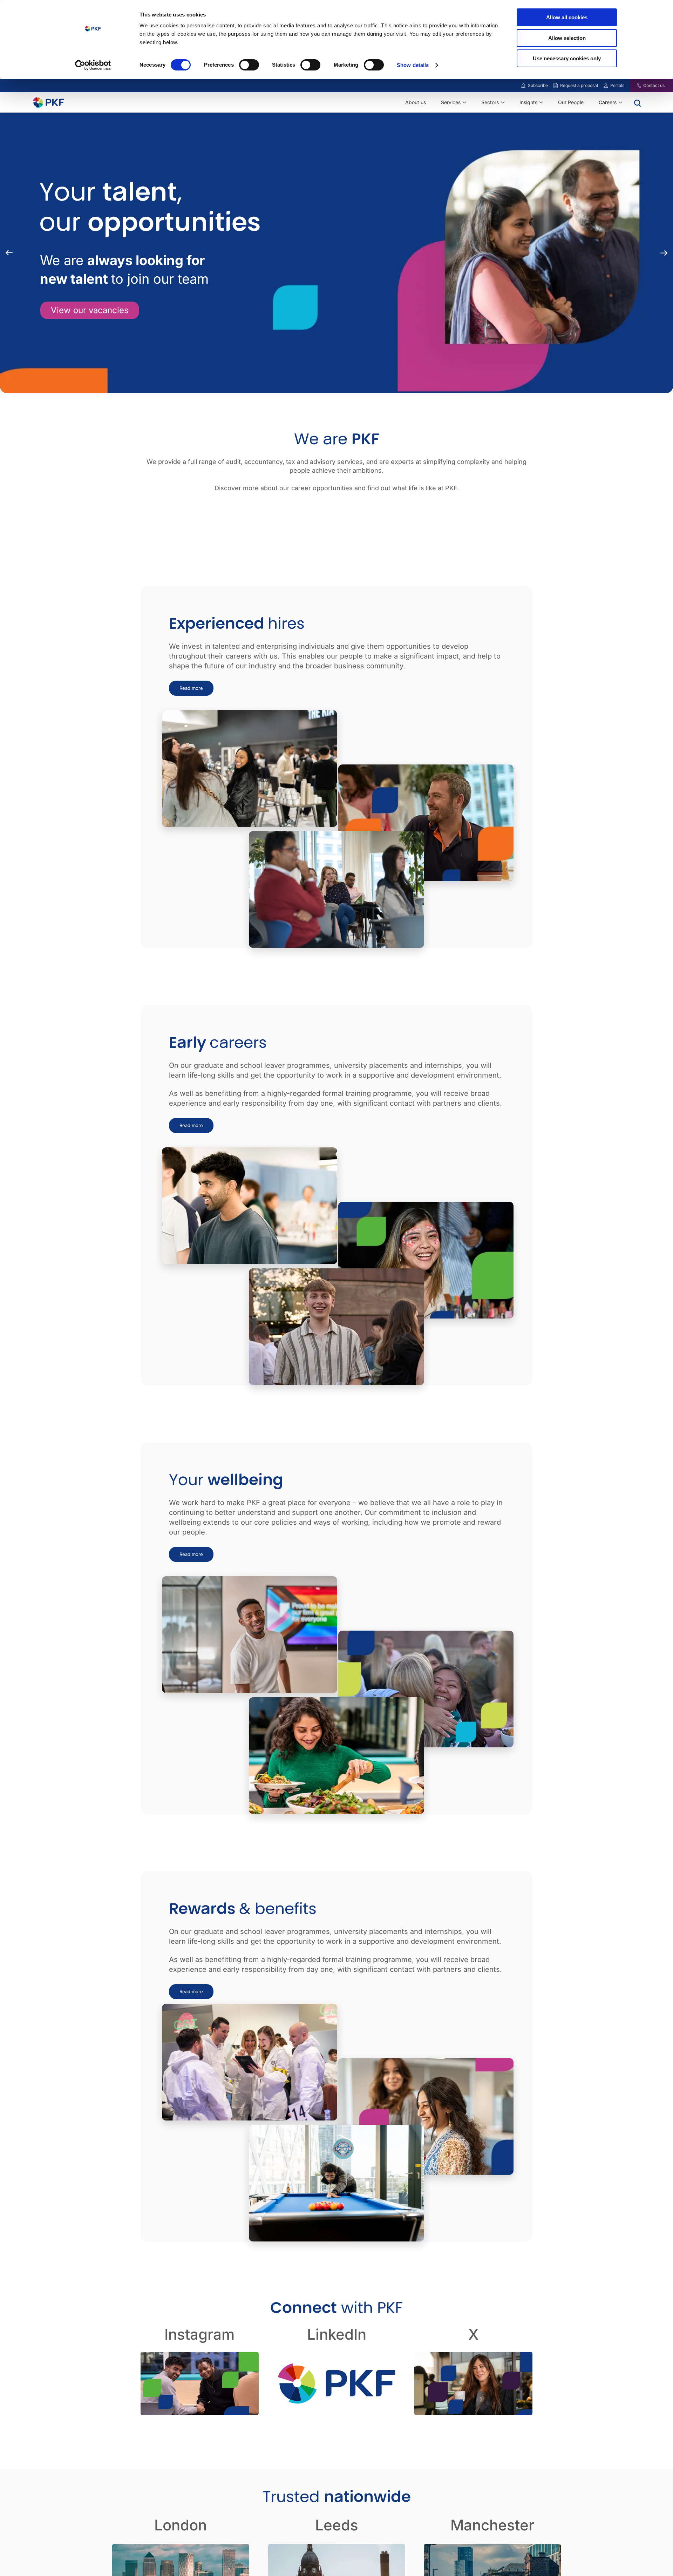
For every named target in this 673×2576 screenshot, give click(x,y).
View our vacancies (90, 310)
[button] (664, 253)
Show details (413, 65)
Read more (191, 688)
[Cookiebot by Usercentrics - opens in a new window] (93, 65)
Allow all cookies (567, 17)
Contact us (654, 85)
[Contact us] (635, 86)
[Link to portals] (606, 86)
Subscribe (538, 85)
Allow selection (567, 38)
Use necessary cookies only (567, 58)
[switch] (249, 65)
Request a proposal (579, 85)
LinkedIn (337, 2334)
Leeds (337, 2525)
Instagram (199, 2334)
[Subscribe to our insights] (523, 86)
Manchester (492, 2525)
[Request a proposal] (556, 86)
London (181, 2525)
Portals (617, 85)
